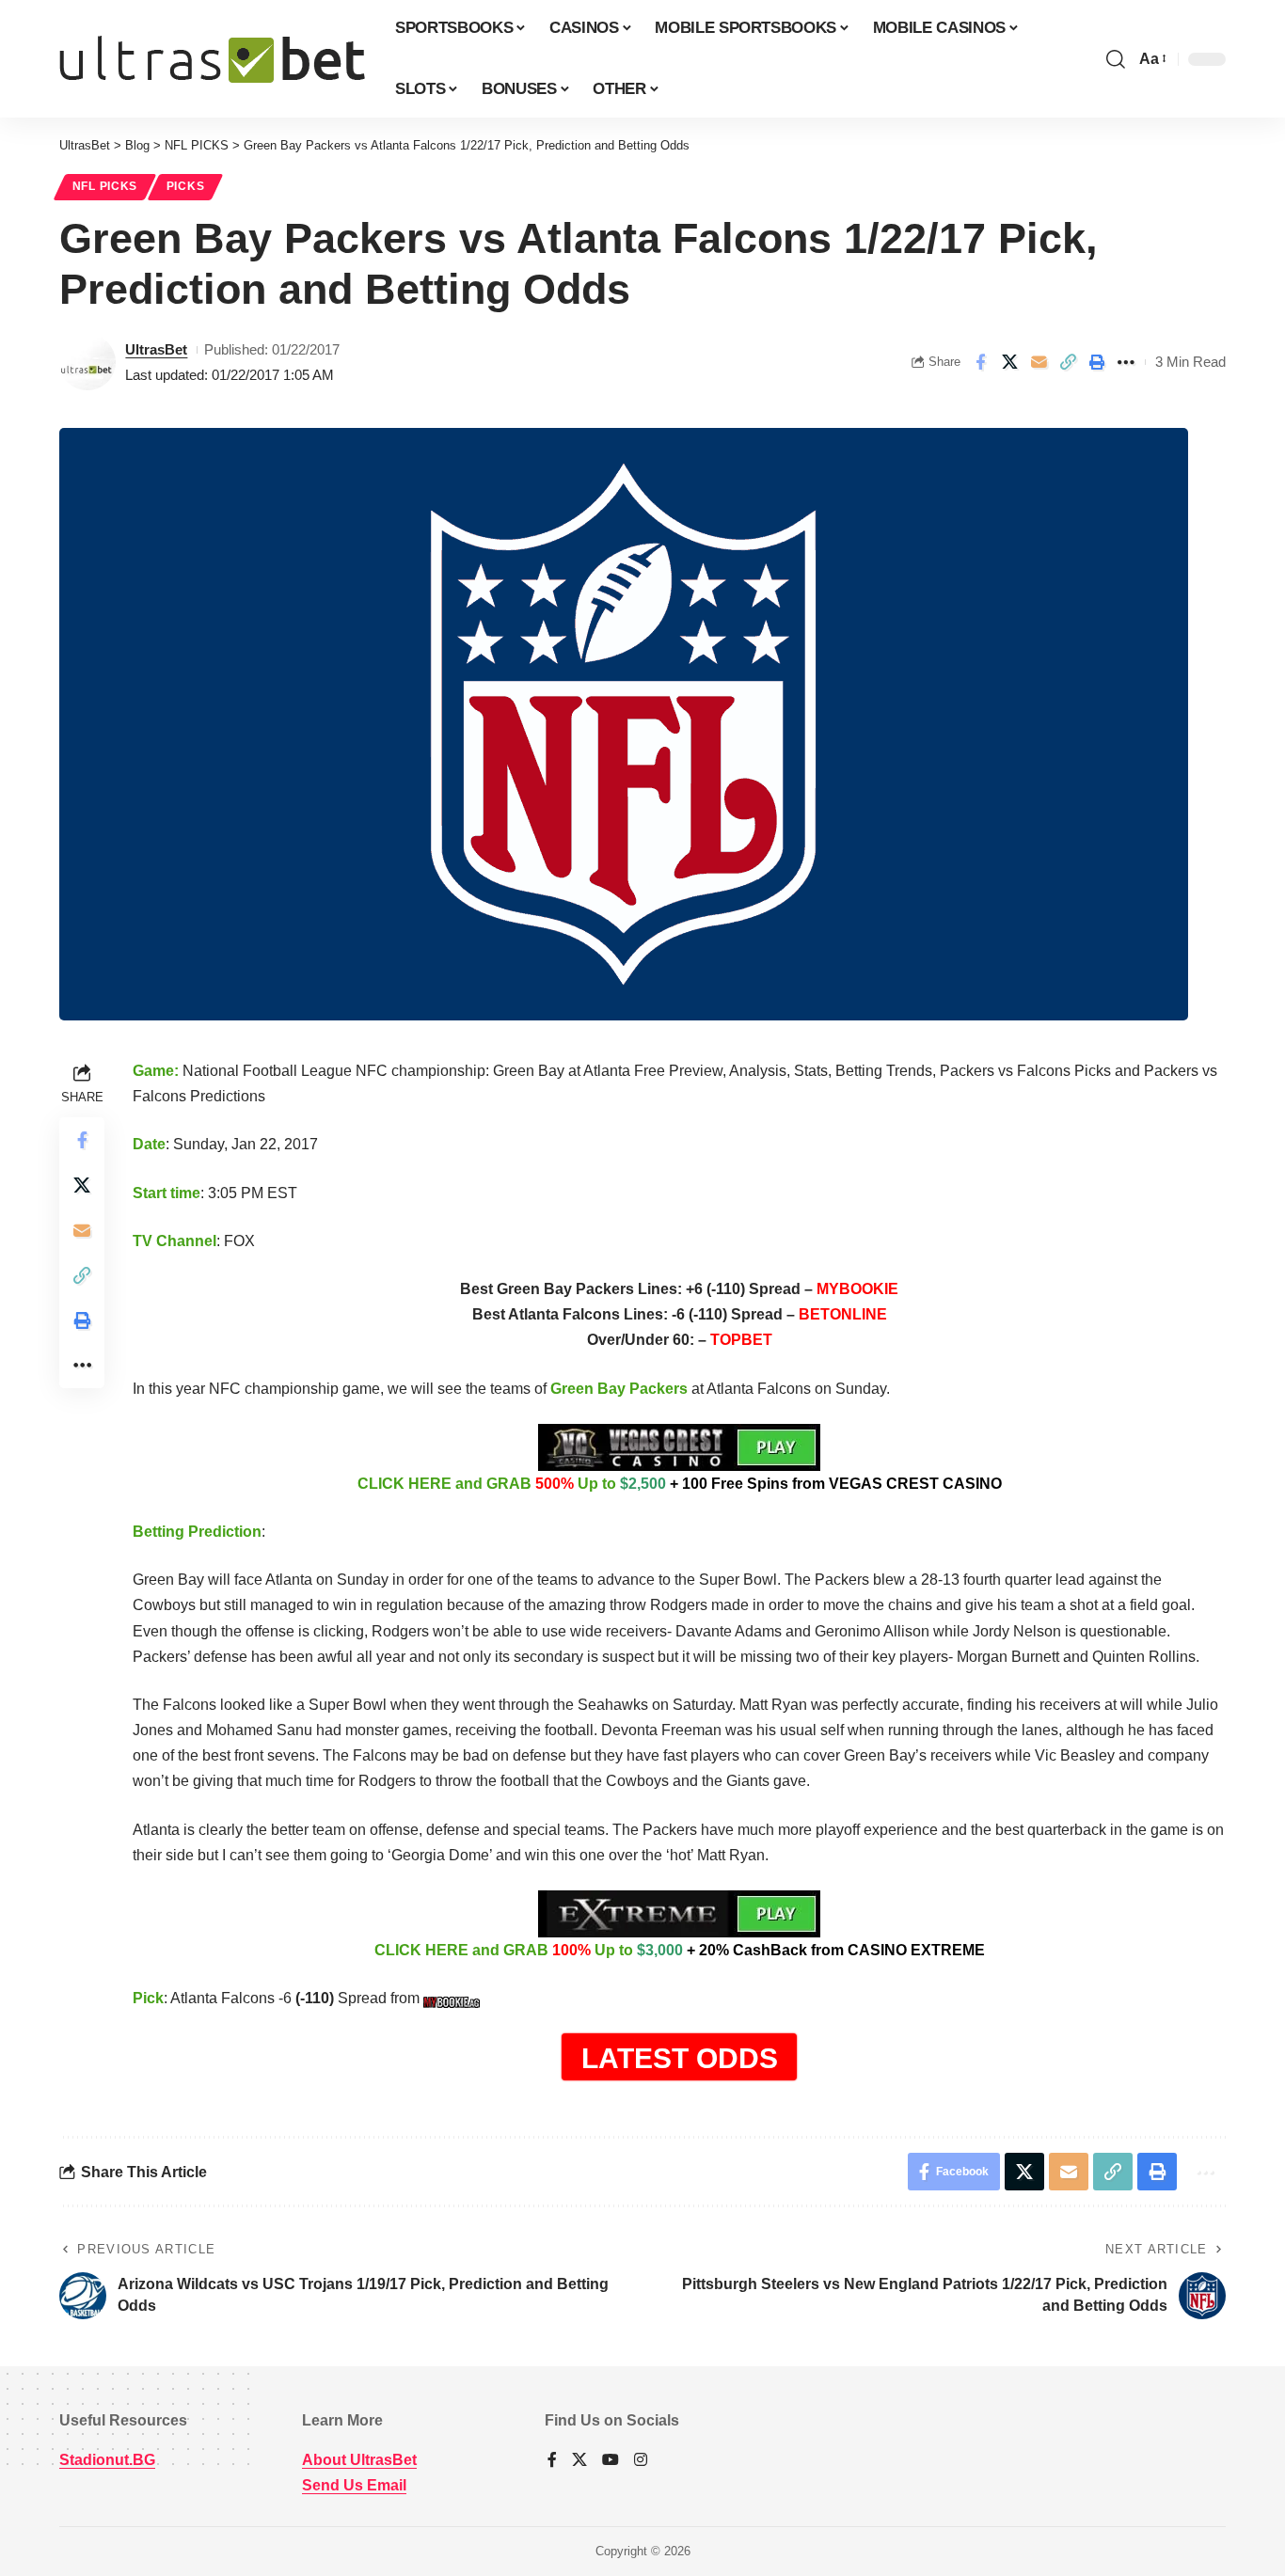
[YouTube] (611, 2461)
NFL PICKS (105, 186)
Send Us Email (354, 2485)
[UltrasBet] (212, 59)
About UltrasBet (359, 2460)
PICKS (186, 186)
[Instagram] (641, 2461)
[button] (1116, 59)
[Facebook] (552, 2461)
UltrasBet (156, 349)
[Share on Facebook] (980, 362)
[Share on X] (1009, 362)
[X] (579, 2461)
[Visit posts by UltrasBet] (87, 362)
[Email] (1039, 362)
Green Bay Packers (619, 1389)
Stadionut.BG (107, 2460)
